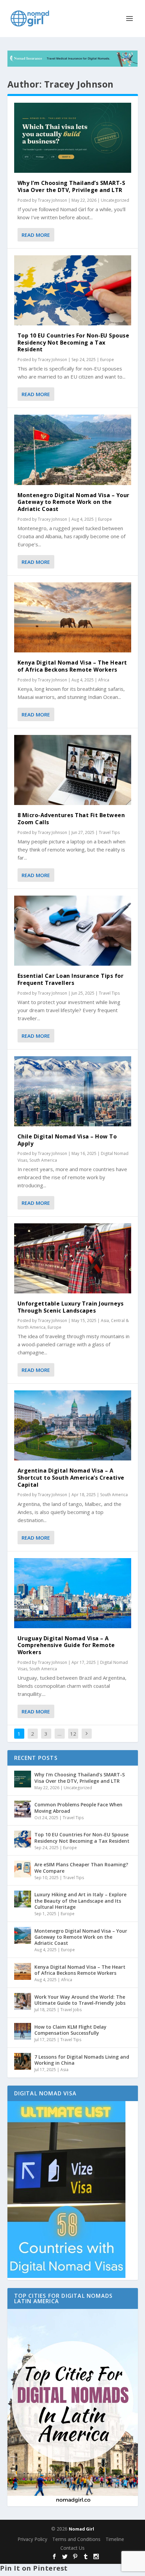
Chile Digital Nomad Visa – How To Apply (67, 1140)
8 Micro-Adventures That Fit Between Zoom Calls (71, 819)
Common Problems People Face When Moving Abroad (78, 1808)
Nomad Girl (81, 2529)
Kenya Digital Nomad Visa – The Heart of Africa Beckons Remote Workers (72, 666)
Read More (36, 235)
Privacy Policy (32, 2539)
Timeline (115, 2539)
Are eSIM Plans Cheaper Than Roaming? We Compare (81, 1867)
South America (43, 1160)
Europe (107, 360)
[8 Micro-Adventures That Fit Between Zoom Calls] (73, 770)
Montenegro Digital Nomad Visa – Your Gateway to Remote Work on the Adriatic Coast (74, 502)
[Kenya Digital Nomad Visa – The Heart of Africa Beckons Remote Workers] (73, 617)
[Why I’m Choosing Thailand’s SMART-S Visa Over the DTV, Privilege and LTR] (73, 138)
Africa (104, 680)
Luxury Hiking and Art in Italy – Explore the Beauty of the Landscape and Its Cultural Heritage (80, 1901)
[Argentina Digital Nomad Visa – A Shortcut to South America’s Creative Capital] (73, 1425)
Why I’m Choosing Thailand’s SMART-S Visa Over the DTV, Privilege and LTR (71, 186)
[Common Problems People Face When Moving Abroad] (23, 1809)
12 (73, 1734)
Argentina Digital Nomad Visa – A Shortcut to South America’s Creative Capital (71, 1478)
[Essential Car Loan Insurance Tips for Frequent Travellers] (73, 931)
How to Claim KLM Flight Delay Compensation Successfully (70, 2030)
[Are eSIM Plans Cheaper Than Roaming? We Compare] (23, 1869)
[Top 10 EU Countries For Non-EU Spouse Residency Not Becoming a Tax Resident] (73, 290)
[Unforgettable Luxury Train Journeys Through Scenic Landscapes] (73, 1258)
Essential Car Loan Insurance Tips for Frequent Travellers (71, 979)
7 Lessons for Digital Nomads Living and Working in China (82, 2060)
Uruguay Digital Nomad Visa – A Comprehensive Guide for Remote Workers (66, 1645)
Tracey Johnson (52, 200)
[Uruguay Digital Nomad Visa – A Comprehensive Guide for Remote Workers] (73, 1593)
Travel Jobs (71, 2010)
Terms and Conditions (76, 2539)
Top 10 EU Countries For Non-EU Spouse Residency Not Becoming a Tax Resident (74, 343)
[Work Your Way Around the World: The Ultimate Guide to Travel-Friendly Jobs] (23, 2001)
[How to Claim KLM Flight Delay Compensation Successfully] (23, 2031)
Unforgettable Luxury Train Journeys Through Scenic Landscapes (71, 1307)
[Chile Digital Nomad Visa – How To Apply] (73, 1091)
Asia (105, 1321)
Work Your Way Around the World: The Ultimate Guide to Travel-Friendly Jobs (80, 2000)
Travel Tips (109, 832)
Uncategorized (115, 200)
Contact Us (72, 2548)
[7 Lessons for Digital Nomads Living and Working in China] (23, 2061)
